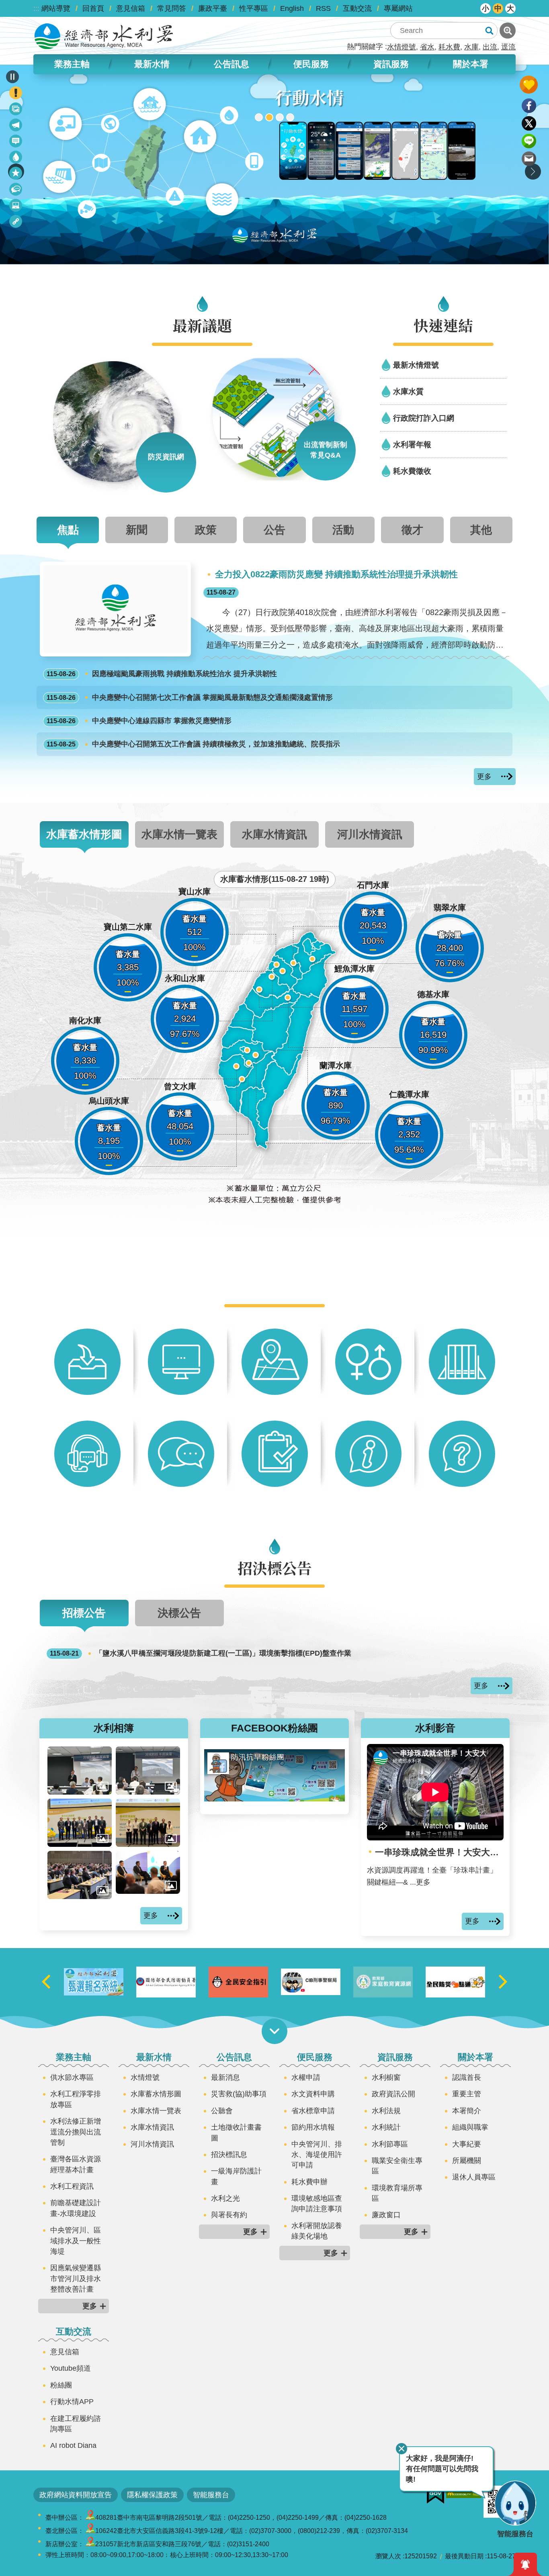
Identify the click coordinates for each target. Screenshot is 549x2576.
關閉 (402, 2449)
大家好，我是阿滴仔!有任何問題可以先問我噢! (442, 2469)
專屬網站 (398, 8)
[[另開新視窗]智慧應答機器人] (274, 164)
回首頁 (93, 8)
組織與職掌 (470, 2127)
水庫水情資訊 (152, 2127)
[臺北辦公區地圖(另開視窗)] (90, 2531)
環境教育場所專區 (397, 2193)
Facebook (529, 106)
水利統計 (386, 2127)
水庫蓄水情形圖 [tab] (84, 834)
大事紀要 (467, 2144)
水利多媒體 (16, 207)
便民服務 (315, 2057)
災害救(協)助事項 (239, 2094)
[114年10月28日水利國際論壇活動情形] (80, 1875)
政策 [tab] (206, 530)
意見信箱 (131, 8)
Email (529, 159)
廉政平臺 (213, 8)
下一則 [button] (533, 172)
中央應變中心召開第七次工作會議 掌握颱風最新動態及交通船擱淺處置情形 (190, 697)
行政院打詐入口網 (424, 418)
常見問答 (172, 8)
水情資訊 (16, 158)
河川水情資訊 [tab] (370, 834)
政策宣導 (16, 110)
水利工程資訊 (72, 2186)
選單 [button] (274, 2031)
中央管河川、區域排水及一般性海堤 (76, 2241)
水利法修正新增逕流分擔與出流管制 (76, 2132)
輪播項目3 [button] (280, 117)
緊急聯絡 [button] (16, 93)
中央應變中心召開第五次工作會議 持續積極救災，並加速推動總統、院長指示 (193, 744)
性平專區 (254, 8)
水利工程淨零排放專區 (76, 2099)
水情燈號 (402, 47)
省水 (427, 47)
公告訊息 (234, 2057)
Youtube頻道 (71, 2368)
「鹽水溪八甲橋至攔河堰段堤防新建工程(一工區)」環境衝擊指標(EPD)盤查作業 (201, 1653)
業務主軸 (74, 2057)
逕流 (508, 47)
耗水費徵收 (412, 471)
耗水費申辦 (309, 2182)
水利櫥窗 (386, 2077)
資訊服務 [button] (391, 64)
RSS (323, 8)
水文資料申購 (313, 2094)
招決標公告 (16, 191)
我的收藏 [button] (529, 85)
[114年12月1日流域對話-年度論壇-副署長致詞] (148, 1770)
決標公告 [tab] (179, 1613)
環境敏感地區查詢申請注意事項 (317, 2204)
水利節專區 (390, 2144)
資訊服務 (395, 2057)
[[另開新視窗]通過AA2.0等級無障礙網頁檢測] (464, 2492)
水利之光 (225, 2198)
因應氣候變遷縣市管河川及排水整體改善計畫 (76, 2279)
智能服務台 (211, 2495)
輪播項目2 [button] (269, 117)
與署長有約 (229, 2215)
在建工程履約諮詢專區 (76, 2424)
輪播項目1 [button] (259, 117)
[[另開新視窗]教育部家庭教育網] (455, 1982)
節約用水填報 (313, 2127)
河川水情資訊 (152, 2144)
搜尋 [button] (489, 31)
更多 (484, 777)
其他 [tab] (481, 530)
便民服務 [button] (311, 64)
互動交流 (357, 8)
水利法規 (386, 2111)
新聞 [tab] (137, 530)
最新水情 (154, 2057)
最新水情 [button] (152, 64)
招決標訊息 (229, 2155)
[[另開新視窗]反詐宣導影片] (383, 1982)
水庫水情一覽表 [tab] (179, 834)
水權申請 (306, 2077)
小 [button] (485, 8)
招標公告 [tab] (84, 1613)
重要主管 (467, 2094)
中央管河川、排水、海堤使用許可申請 (317, 2155)
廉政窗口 (386, 2215)
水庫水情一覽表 (156, 2111)
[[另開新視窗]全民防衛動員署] (238, 1982)
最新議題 (16, 126)
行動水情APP (72, 2402)
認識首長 (467, 2077)
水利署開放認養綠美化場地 (317, 2231)
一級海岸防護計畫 (236, 2176)
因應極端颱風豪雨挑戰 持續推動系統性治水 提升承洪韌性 (162, 674)
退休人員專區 (474, 2177)
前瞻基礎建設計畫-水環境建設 (76, 2208)
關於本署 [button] (471, 64)
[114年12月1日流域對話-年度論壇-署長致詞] (80, 1770)
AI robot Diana (73, 2445)
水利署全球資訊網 (104, 36)
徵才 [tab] (412, 530)
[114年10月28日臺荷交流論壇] (148, 1823)
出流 (490, 47)
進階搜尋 (508, 31)
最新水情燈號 (416, 365)
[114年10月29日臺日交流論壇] (80, 1823)
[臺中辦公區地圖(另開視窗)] (90, 2518)
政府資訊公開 (393, 2094)
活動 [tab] (343, 530)
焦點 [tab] (68, 530)
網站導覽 (56, 8)
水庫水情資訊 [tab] (274, 834)
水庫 (471, 47)
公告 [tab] (274, 530)
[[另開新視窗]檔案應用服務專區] (94, 1982)
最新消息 (16, 142)
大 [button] (510, 8)
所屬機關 (467, 2161)
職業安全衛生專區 (397, 2166)
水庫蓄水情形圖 (156, 2094)
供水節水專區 (72, 2077)
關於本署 (475, 2057)
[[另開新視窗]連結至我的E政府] (435, 2495)
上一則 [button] (46, 1982)
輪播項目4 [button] (290, 117)
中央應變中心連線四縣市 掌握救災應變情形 (139, 721)
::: (36, 8)
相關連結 (16, 223)
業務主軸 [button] (72, 64)
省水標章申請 (313, 2111)
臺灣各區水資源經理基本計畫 (76, 2164)
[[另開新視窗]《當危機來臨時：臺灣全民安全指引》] (311, 1982)
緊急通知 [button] (525, 2564)
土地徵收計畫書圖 (236, 2132)
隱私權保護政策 (152, 2495)
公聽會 (222, 2111)
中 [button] (498, 8)
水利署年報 (412, 444)
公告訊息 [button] (231, 64)
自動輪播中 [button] (12, 77)
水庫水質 (408, 391)
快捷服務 (16, 175)
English (292, 8)
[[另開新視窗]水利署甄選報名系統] (166, 1982)
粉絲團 (61, 2385)
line (529, 141)
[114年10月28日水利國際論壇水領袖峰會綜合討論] (148, 1872)
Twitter (529, 123)
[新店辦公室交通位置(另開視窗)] (90, 2544)
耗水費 (449, 47)
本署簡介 (467, 2111)
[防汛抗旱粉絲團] (274, 1799)
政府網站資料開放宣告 (76, 2495)
